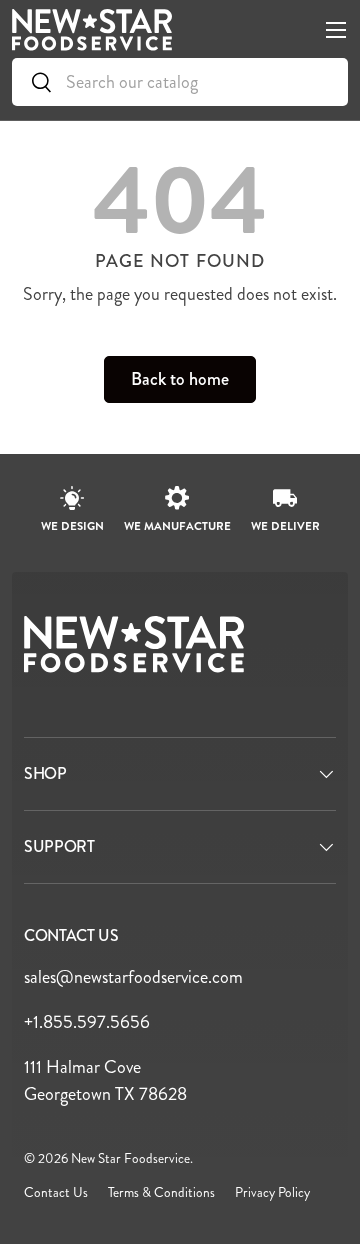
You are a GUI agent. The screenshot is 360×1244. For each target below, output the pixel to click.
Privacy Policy (272, 1192)
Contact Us (56, 1192)
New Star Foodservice (130, 1158)
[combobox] (180, 82)
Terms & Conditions (161, 1192)
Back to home (180, 379)
